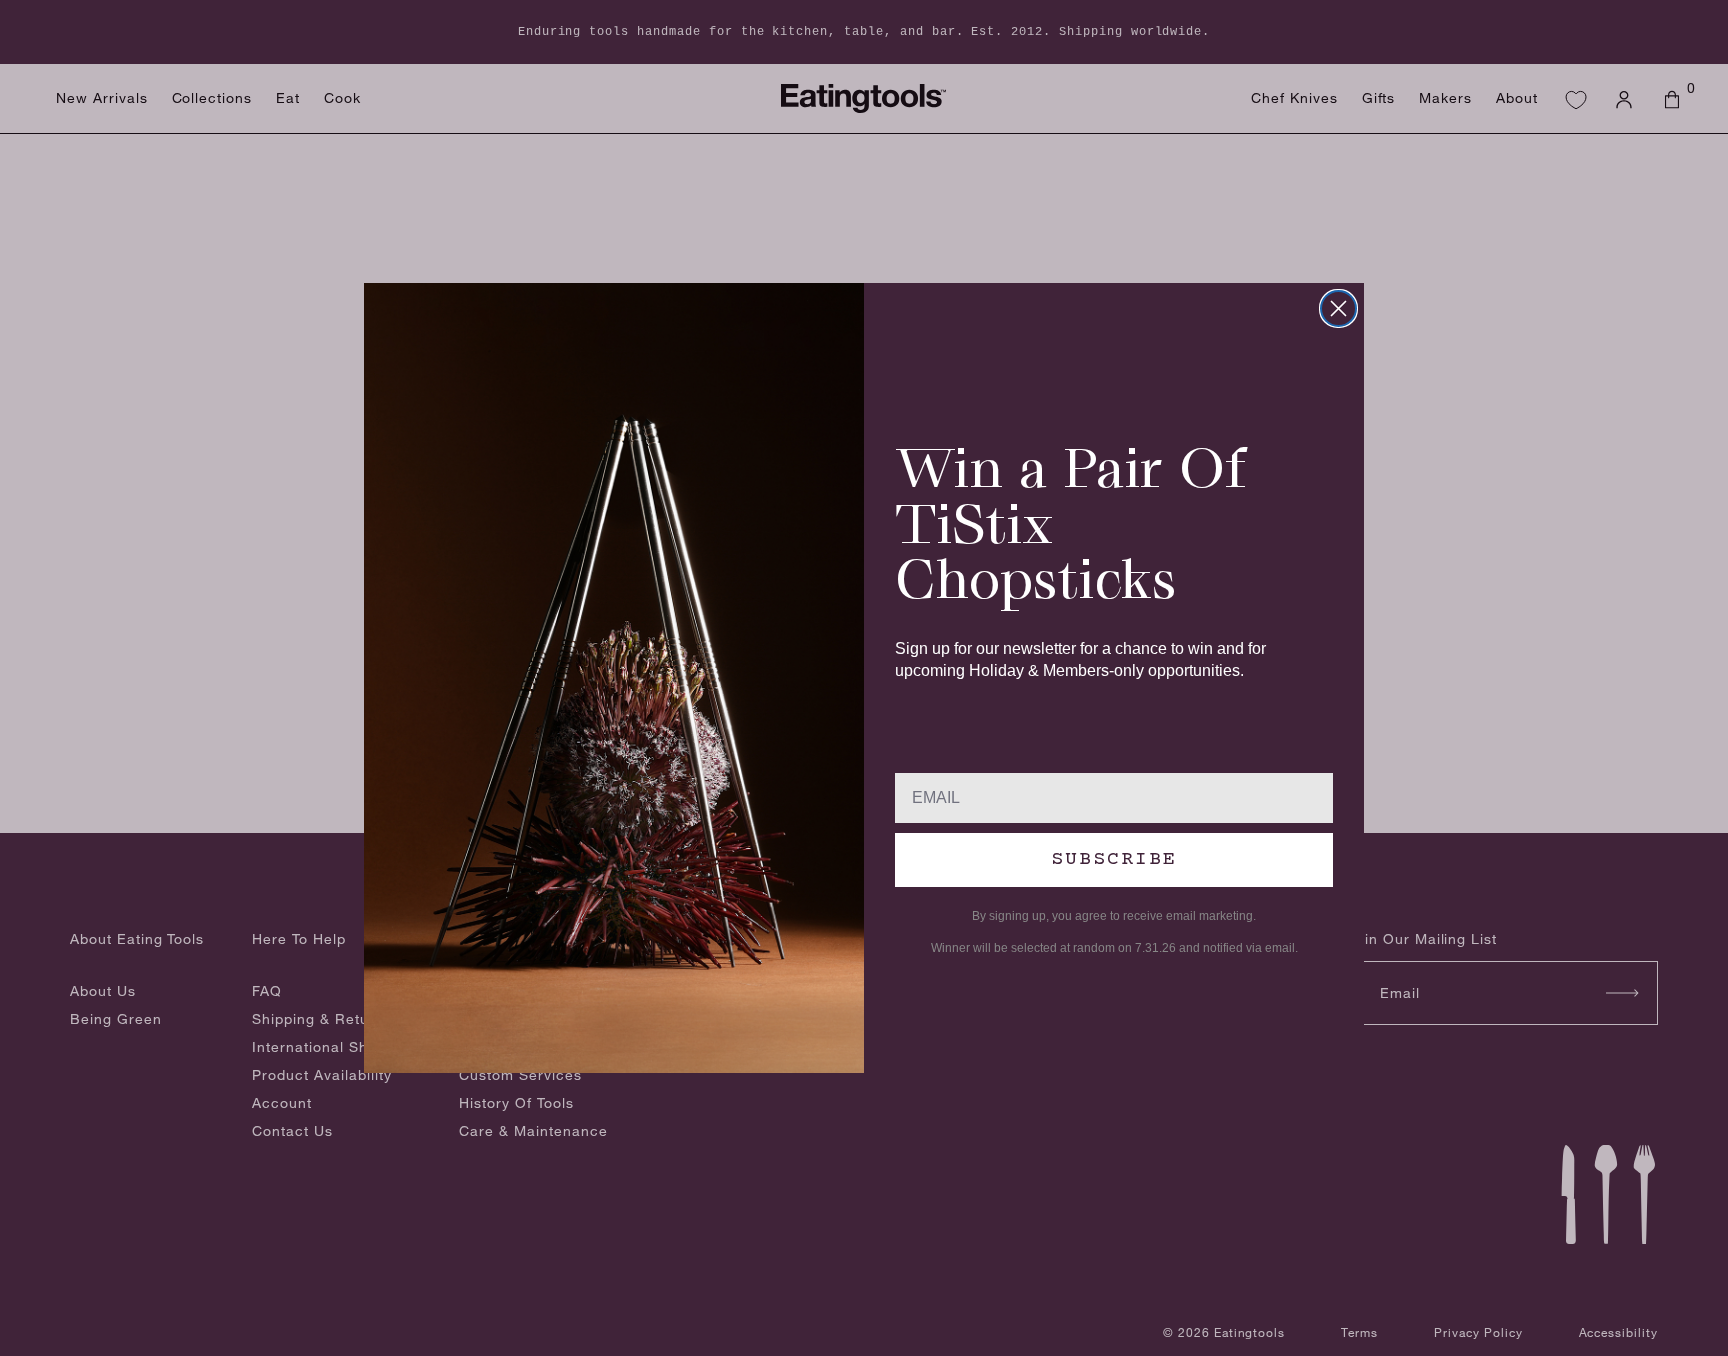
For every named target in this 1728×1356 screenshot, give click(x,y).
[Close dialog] (1338, 308)
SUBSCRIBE (1114, 859)
